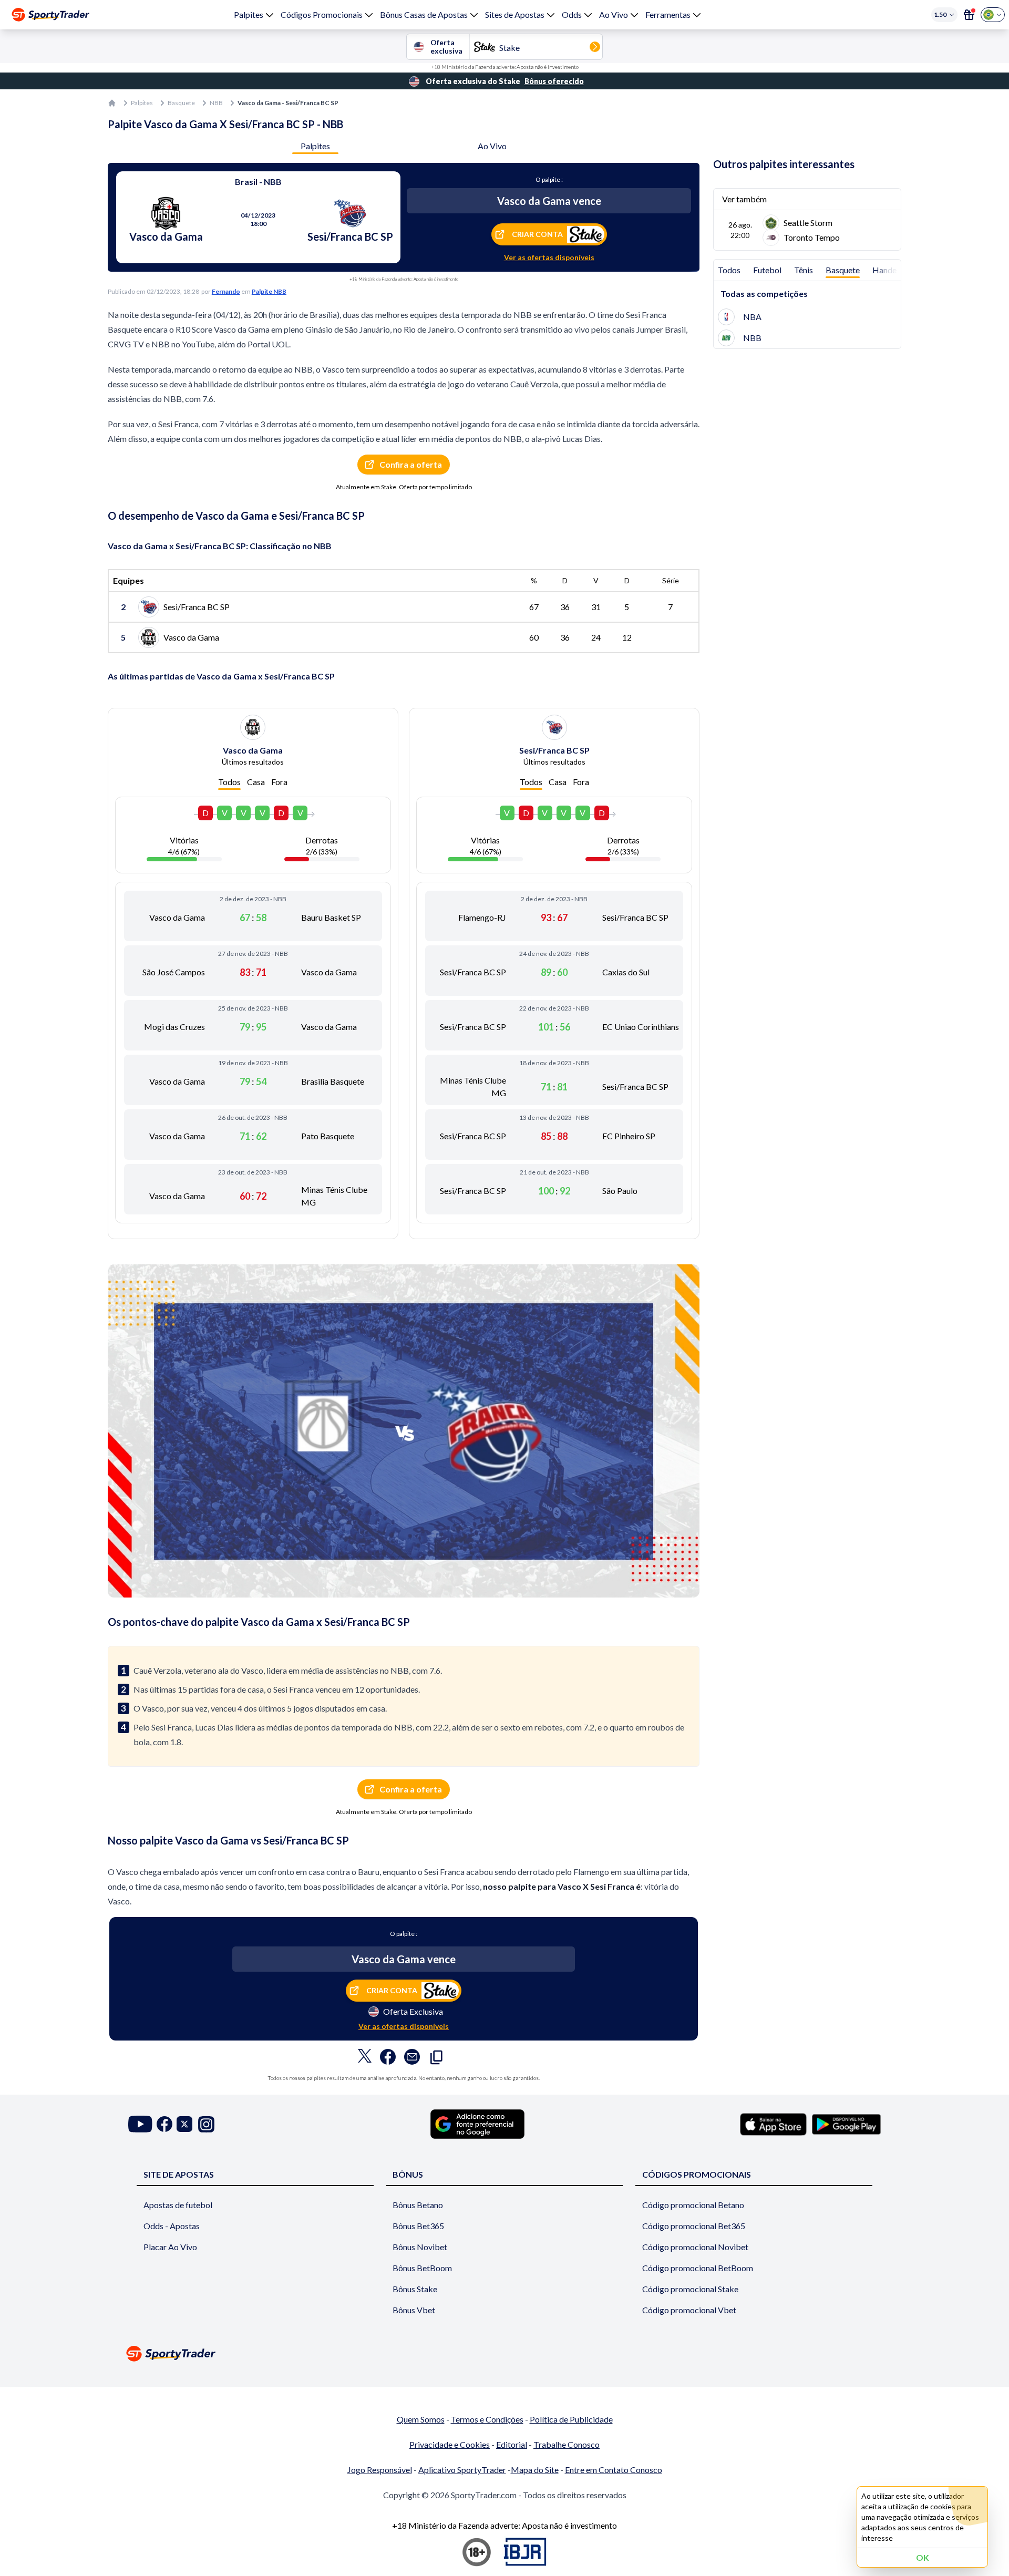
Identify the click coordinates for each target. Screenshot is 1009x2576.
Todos (229, 782)
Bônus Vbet (414, 2310)
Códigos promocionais (697, 2174)
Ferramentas (668, 14)
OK (923, 2557)
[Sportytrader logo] (504, 2353)
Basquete (181, 103)
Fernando (226, 291)
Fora (279, 782)
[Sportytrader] (50, 15)
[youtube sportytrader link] (140, 2124)
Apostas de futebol (178, 2205)
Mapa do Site (535, 2470)
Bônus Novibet (420, 2247)
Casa (256, 782)
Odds (572, 14)
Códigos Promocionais (322, 14)
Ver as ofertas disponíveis (549, 257)
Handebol (890, 270)
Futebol (767, 270)
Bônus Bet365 (418, 2226)
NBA (752, 317)
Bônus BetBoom (422, 2268)
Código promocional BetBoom (698, 2268)
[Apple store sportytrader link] (773, 2124)
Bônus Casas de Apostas (424, 14)
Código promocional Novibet (695, 2247)
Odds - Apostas (172, 2226)
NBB (216, 103)
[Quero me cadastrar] (969, 15)
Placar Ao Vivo (170, 2247)
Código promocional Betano (693, 2205)
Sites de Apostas (515, 14)
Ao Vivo (614, 14)
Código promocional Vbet (689, 2310)
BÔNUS (408, 2174)
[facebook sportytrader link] (164, 2124)
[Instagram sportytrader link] (206, 2124)
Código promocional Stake (690, 2289)
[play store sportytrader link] (846, 2124)
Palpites (249, 14)
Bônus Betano (418, 2205)
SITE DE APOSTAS (179, 2174)
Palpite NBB (269, 291)
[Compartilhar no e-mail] (412, 2059)
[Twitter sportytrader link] (184, 2124)
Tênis (804, 270)
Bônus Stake (415, 2289)
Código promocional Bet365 (694, 2226)
